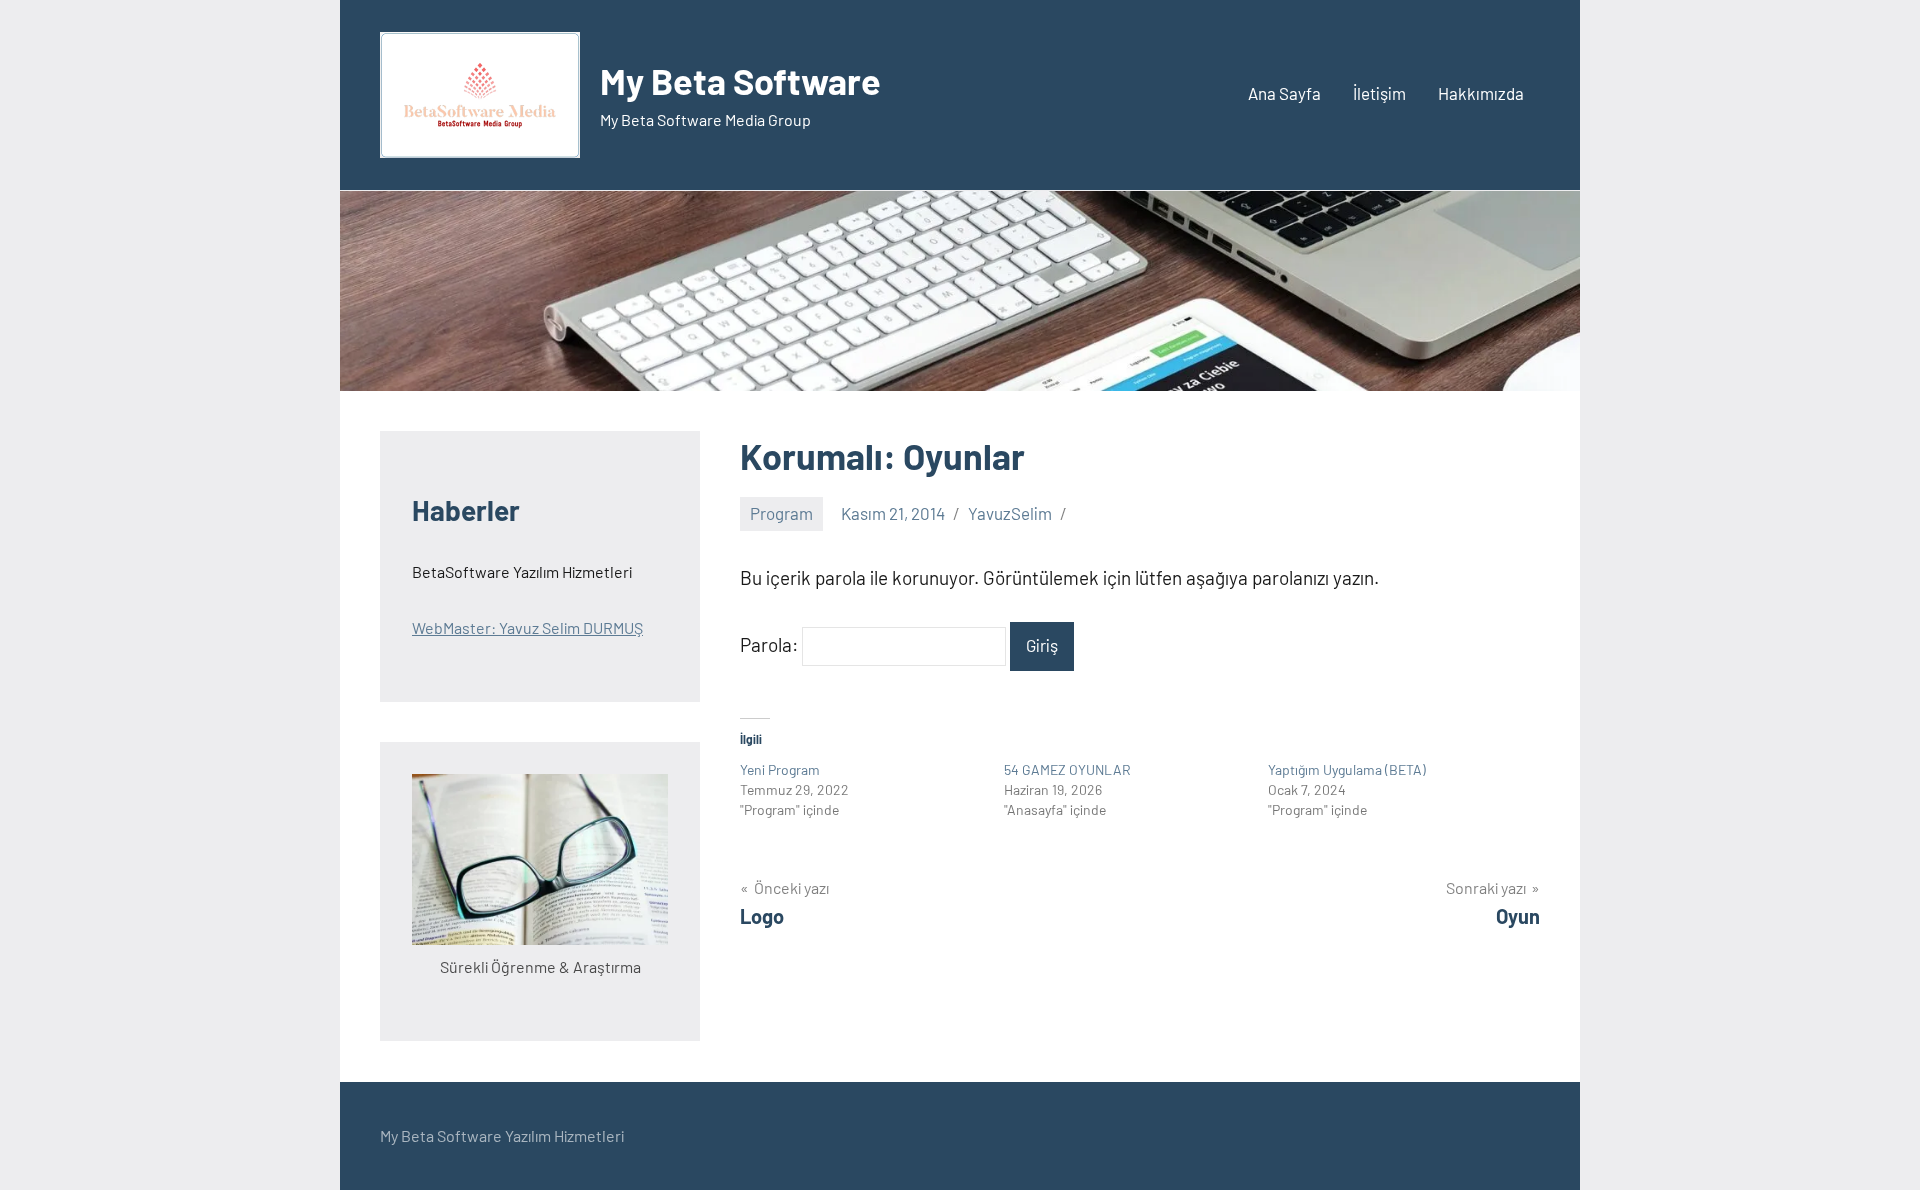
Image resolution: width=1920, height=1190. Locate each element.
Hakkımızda (1481, 93)
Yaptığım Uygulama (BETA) (1347, 769)
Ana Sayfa (1284, 93)
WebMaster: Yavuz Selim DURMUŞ (527, 627)
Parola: (771, 644)
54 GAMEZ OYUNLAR (1067, 769)
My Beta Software (740, 80)
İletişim (1379, 93)
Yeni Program (780, 769)
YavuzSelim (1010, 513)
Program (781, 513)
